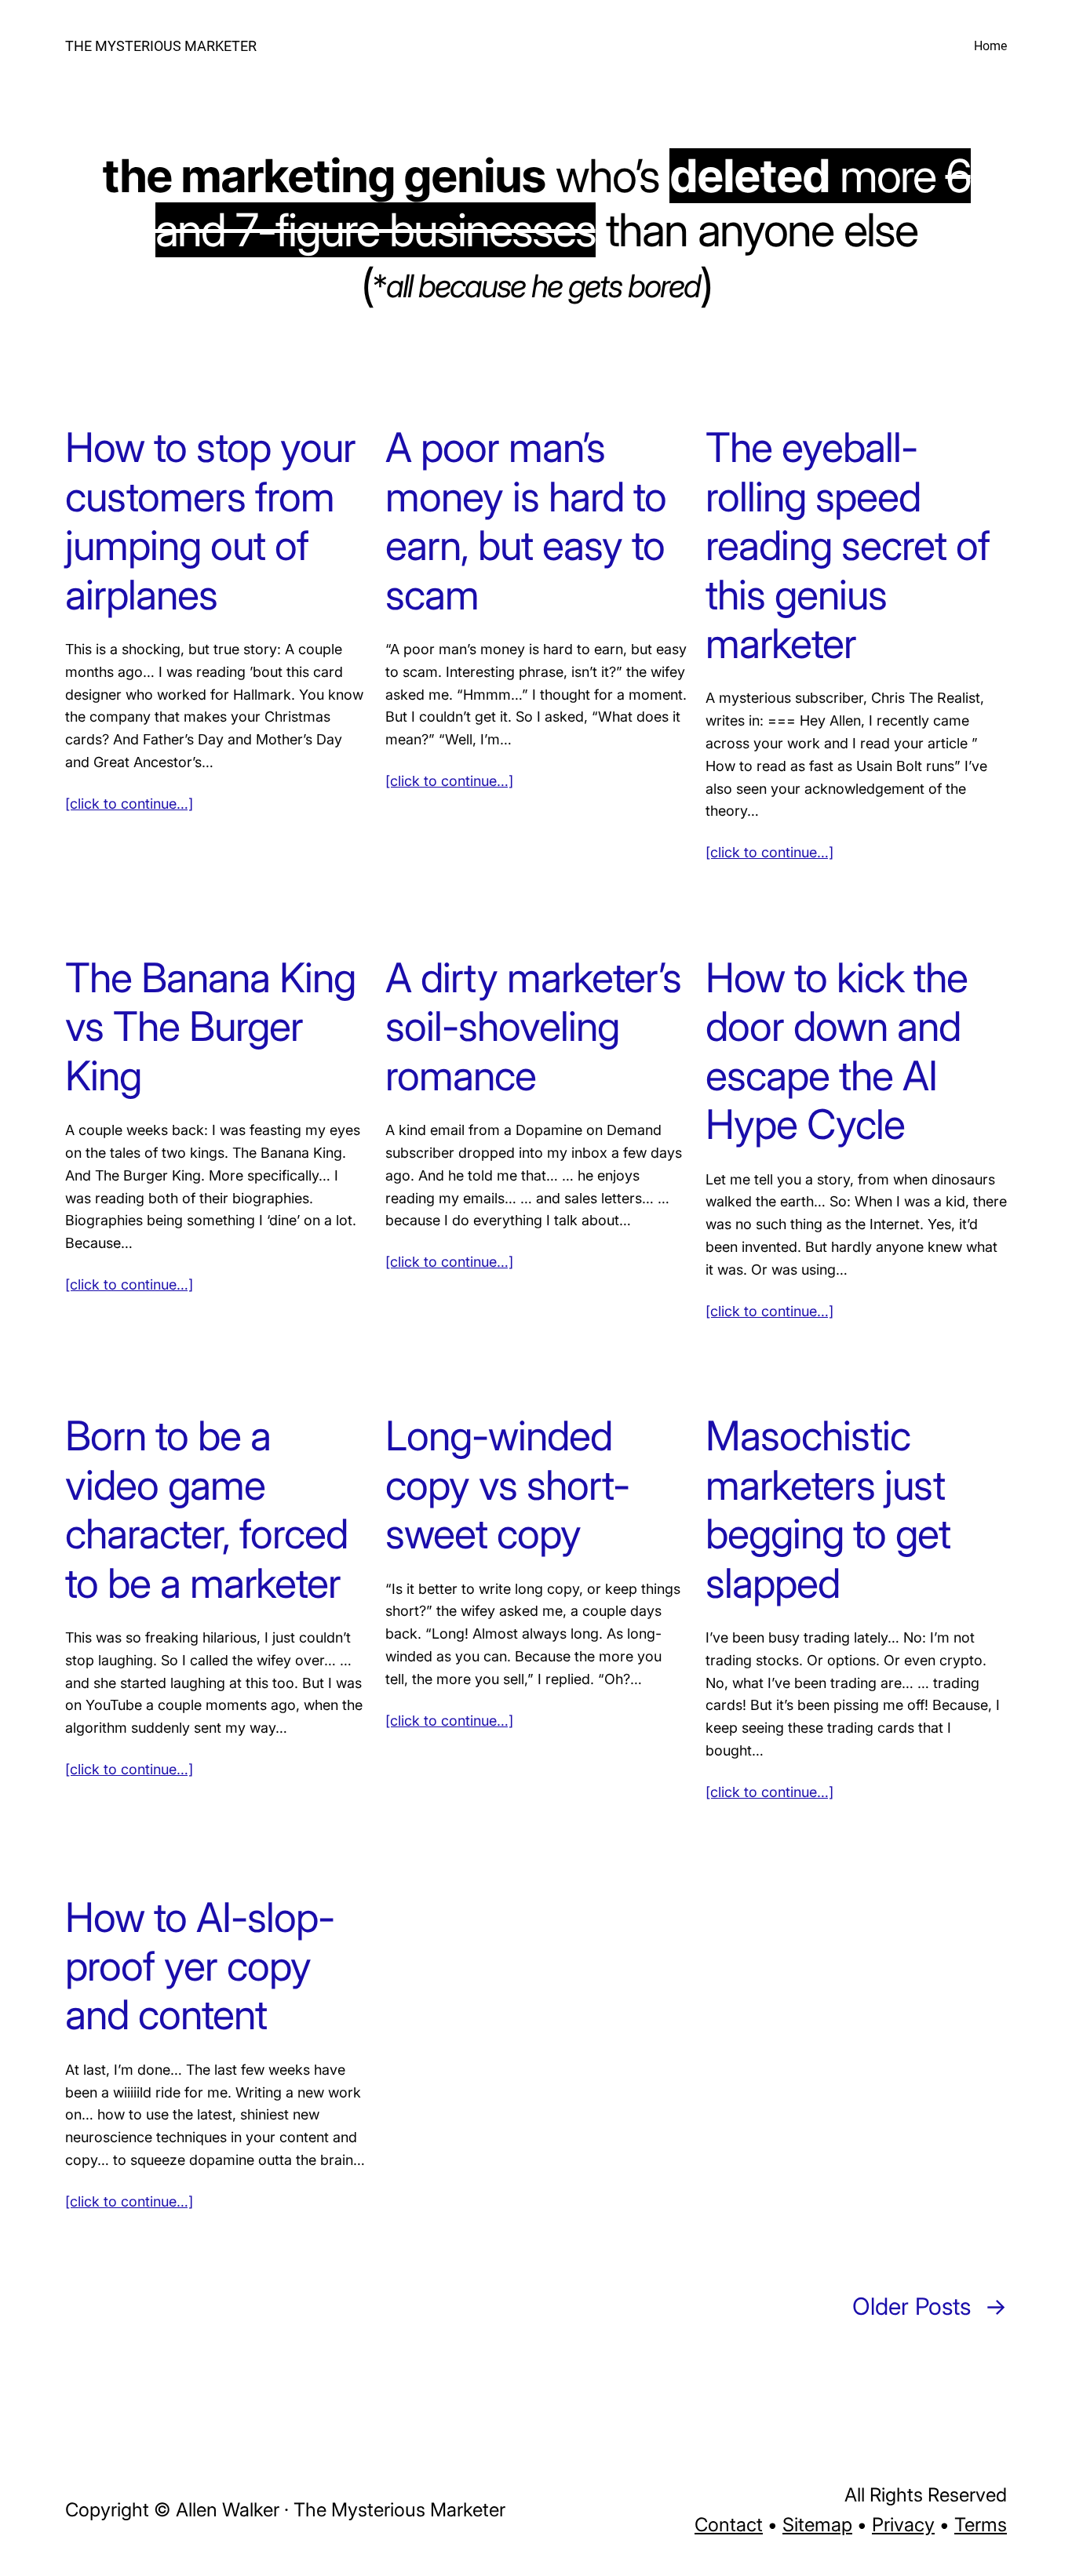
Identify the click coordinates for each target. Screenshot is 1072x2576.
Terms (981, 2525)
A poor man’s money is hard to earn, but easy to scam (526, 521)
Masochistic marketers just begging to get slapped (828, 1510)
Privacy (903, 2525)
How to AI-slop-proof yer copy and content (200, 1967)
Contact (729, 2525)
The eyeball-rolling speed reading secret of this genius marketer (848, 546)
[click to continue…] (129, 804)
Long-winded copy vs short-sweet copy (507, 1485)
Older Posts (930, 2306)
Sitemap (817, 2525)
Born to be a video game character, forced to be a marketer (206, 1510)
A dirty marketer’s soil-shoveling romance (533, 1027)
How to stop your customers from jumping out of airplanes (210, 521)
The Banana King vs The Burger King (210, 1027)
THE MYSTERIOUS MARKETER (161, 46)
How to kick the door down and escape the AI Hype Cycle (837, 1052)
